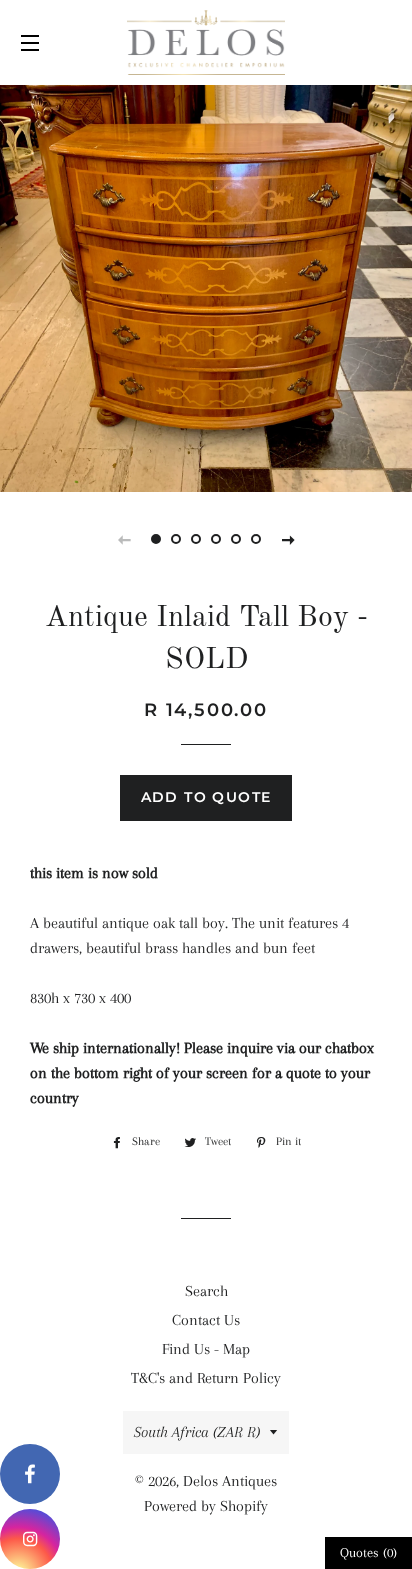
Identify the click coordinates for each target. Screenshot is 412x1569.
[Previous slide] (124, 539)
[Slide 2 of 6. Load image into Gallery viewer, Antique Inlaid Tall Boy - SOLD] (176, 539)
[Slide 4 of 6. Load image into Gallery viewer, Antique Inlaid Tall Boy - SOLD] (216, 539)
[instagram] (30, 1539)
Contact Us (206, 1320)
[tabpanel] (206, 286)
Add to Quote (206, 797)
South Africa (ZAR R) (197, 1432)
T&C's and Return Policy (206, 1378)
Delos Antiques (230, 1481)
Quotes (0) (368, 1552)
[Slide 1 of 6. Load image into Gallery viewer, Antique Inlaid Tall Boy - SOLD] (156, 539)
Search (206, 1291)
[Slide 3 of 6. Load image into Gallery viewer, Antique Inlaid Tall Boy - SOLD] (196, 539)
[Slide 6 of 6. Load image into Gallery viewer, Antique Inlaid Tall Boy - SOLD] (256, 539)
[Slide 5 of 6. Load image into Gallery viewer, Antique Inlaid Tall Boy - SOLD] (236, 539)
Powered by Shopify (206, 1506)
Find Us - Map (206, 1349)
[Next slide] (288, 539)
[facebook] (30, 1474)
